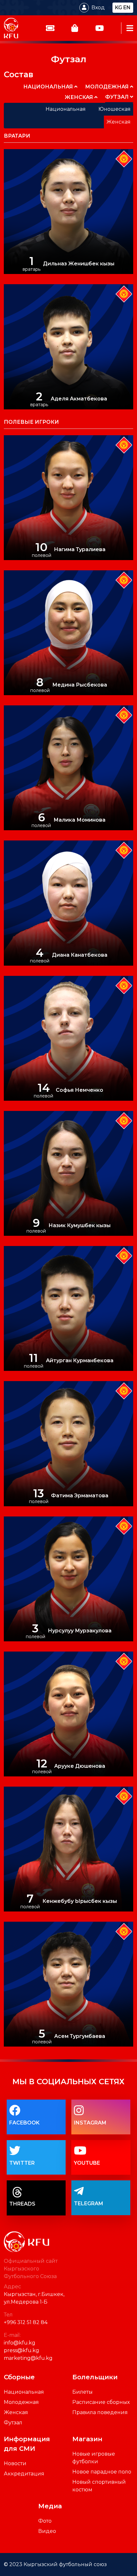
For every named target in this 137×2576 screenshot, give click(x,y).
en (127, 8)
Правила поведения (100, 2412)
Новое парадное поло (102, 2472)
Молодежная (21, 2402)
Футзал (13, 2423)
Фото (45, 2521)
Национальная (24, 2392)
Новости (15, 2463)
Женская (16, 2412)
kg (119, 8)
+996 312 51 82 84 (26, 2322)
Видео (47, 2531)
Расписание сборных (101, 2402)
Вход (98, 8)
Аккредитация (24, 2474)
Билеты (83, 2392)
